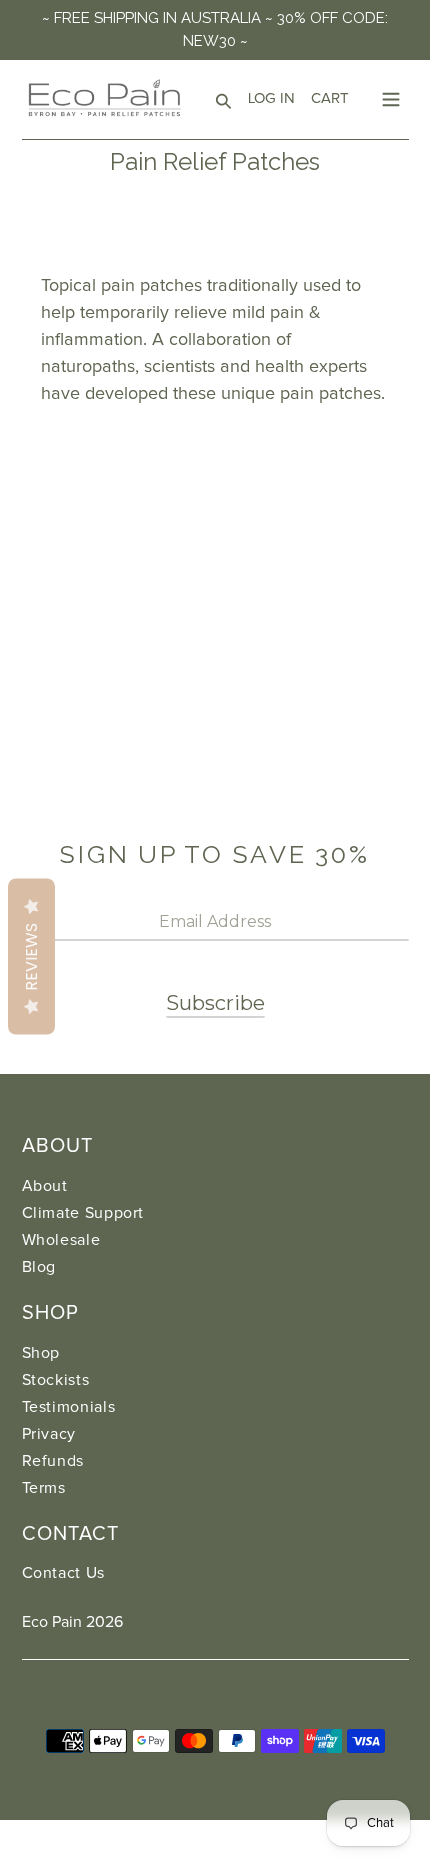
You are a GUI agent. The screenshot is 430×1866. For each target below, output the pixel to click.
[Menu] (391, 97)
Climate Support (83, 1213)
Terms (44, 1488)
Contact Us (63, 1573)
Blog (39, 1267)
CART (334, 98)
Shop (41, 1353)
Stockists (56, 1380)
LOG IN (275, 98)
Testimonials (69, 1407)
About (45, 1186)
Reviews (31, 957)
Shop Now (100, 451)
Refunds (53, 1461)
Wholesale (61, 1240)
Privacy (49, 1434)
